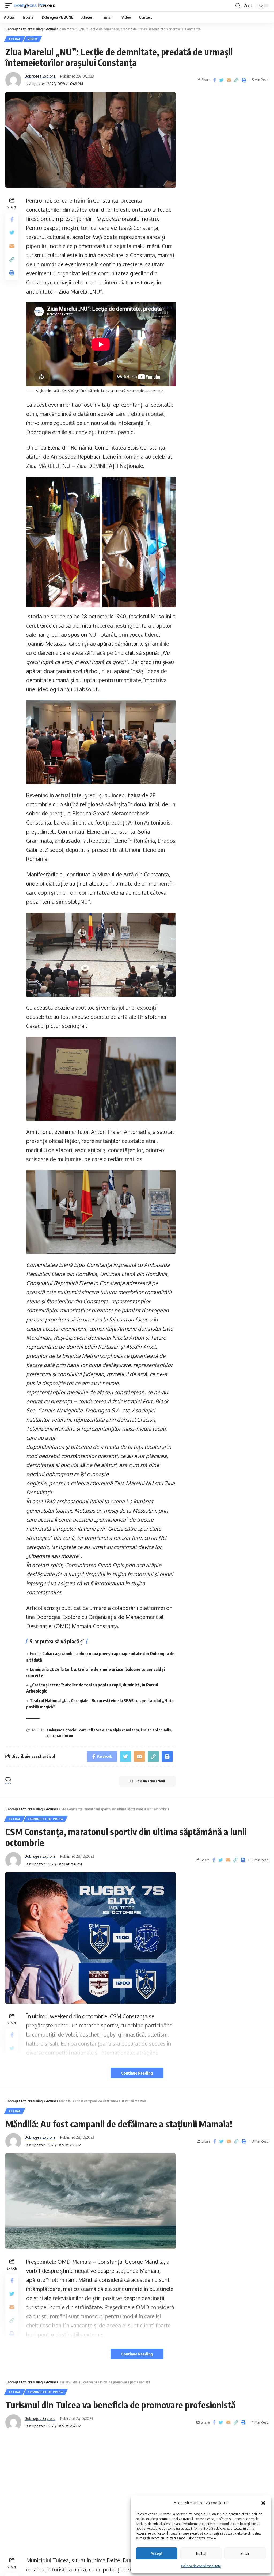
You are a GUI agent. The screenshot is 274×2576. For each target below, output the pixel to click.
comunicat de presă (45, 1819)
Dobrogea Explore (40, 76)
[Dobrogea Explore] (35, 6)
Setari (245, 2553)
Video (33, 39)
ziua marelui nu (60, 1736)
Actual (15, 39)
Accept (157, 2553)
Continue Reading (137, 2073)
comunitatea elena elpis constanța (109, 1730)
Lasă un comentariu (150, 1781)
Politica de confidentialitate (201, 2566)
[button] (263, 2503)
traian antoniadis (156, 1730)
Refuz (201, 2553)
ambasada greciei (62, 1730)
